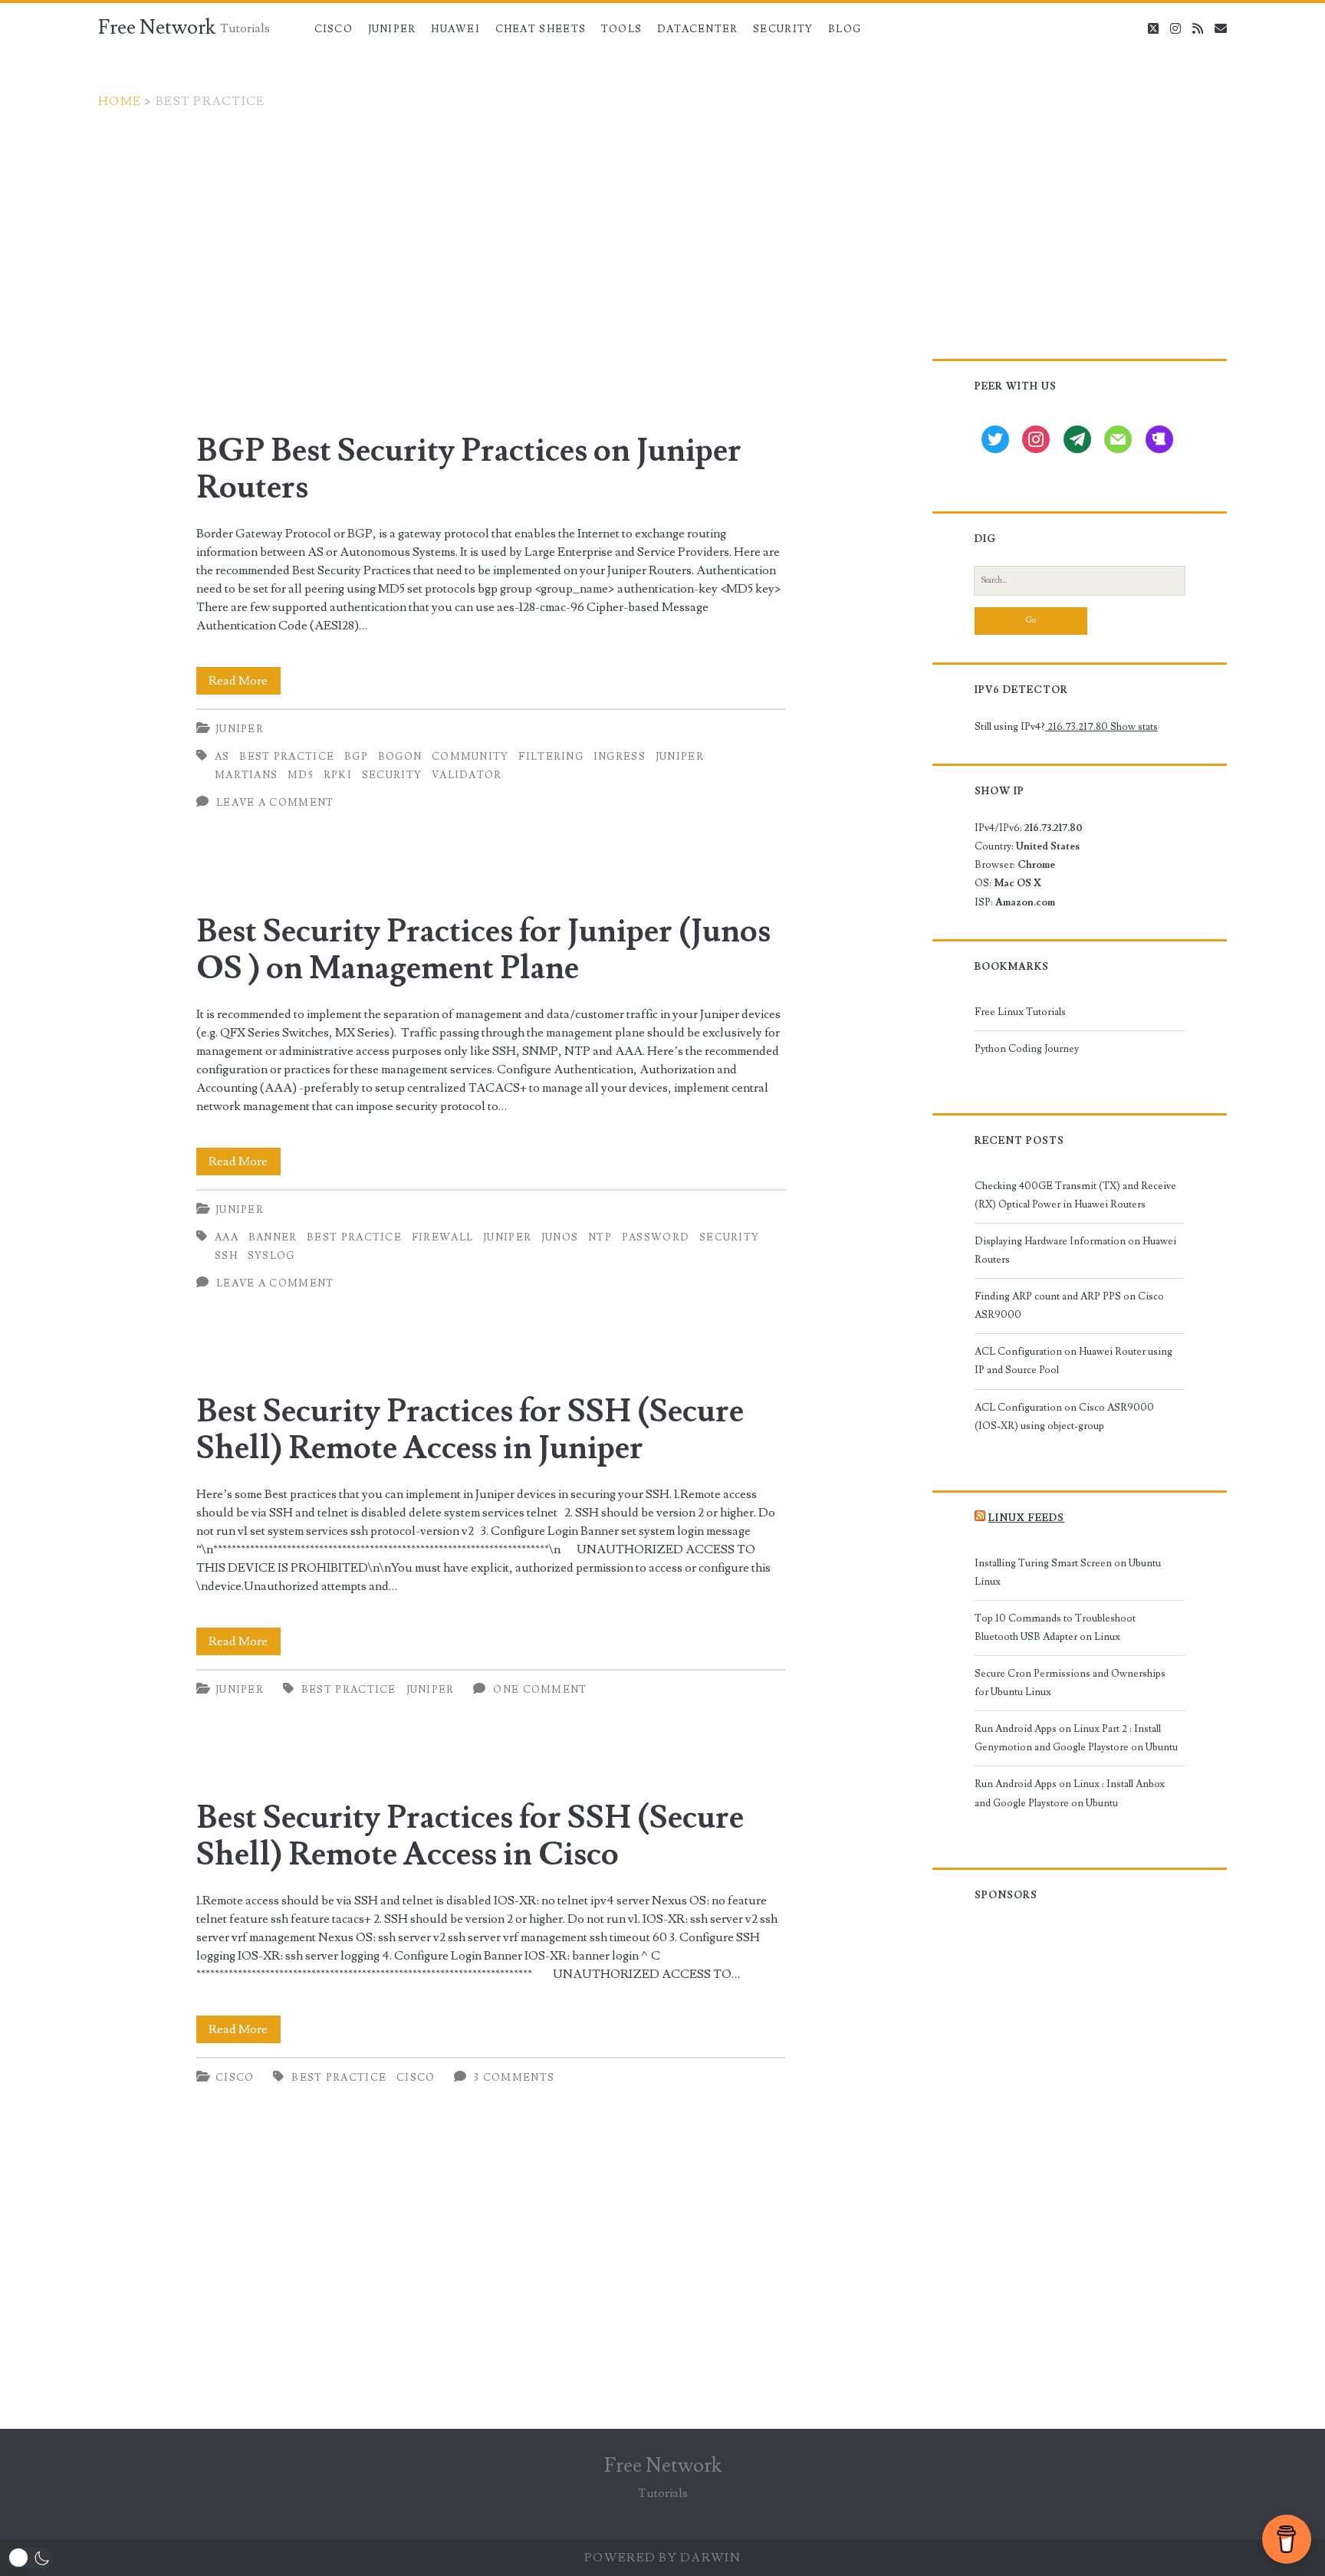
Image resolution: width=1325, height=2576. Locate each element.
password (656, 1237)
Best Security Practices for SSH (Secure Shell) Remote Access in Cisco (470, 1836)
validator (467, 775)
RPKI (338, 775)
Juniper (392, 29)
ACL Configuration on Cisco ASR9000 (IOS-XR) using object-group (1064, 1417)
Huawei (455, 29)
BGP (356, 757)
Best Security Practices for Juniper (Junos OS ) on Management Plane (483, 950)
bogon (400, 757)
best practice (287, 757)
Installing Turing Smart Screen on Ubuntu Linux (1068, 1572)
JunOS (560, 1237)
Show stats (1134, 727)
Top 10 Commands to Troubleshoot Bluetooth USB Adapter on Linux (1055, 1628)
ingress (620, 757)
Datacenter (698, 29)
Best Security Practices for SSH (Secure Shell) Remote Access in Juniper (470, 1430)
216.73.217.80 (1078, 727)
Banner (273, 1237)
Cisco (334, 29)
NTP (600, 1237)
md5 (301, 775)
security (392, 775)
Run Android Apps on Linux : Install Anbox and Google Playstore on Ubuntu (1070, 1793)
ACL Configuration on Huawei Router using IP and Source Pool (1073, 1361)
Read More (245, 683)
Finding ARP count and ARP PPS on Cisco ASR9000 (1069, 1306)
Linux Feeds (1026, 1518)
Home (120, 101)
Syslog (271, 1256)
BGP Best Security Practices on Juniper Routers (469, 469)
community (470, 757)
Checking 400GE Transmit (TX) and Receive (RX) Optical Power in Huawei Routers (1075, 1195)
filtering (551, 757)
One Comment (540, 1690)
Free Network (157, 28)
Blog (845, 29)
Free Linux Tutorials (1020, 1012)
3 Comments (514, 2078)
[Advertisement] (662, 225)
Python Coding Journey (1027, 1049)
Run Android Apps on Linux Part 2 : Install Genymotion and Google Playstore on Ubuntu (1076, 1738)
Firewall (442, 1237)
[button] (31, 2558)
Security (783, 29)
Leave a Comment (275, 803)
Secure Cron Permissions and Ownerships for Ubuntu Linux (1070, 1683)
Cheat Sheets (541, 29)
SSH (226, 1256)
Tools (622, 29)
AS (222, 757)
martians (246, 775)
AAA (227, 1237)
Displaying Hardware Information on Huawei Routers (1075, 1250)
